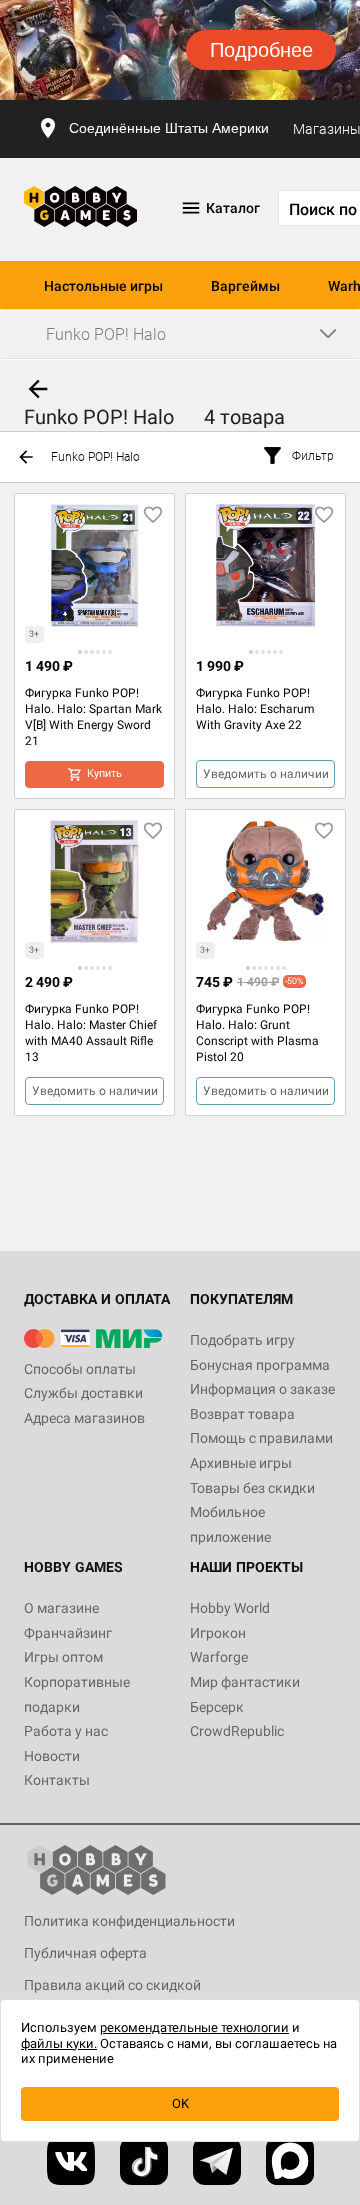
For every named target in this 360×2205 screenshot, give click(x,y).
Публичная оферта (85, 1953)
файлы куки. (59, 2043)
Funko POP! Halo (95, 457)
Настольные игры (103, 286)
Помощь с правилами (261, 1438)
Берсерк (217, 1707)
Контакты (57, 1780)
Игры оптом (63, 1657)
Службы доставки (83, 1393)
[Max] (290, 2161)
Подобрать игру (242, 1340)
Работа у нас (66, 1731)
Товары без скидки (252, 1488)
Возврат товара (242, 1414)
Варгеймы (245, 286)
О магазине (61, 1608)
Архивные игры (241, 1463)
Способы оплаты (80, 1369)
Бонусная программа (260, 1365)
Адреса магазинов (84, 1418)
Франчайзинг (68, 1633)
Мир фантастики (245, 1682)
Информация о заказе (262, 1389)
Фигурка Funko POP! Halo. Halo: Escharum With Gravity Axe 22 (255, 709)
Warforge (219, 1657)
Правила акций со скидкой (112, 1985)
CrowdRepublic (237, 1731)
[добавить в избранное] (153, 515)
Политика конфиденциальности (129, 1921)
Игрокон (218, 1633)
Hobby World (230, 1608)
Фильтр (313, 456)
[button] (80, 652)
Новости (52, 1756)
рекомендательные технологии (194, 2027)
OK (180, 2103)
